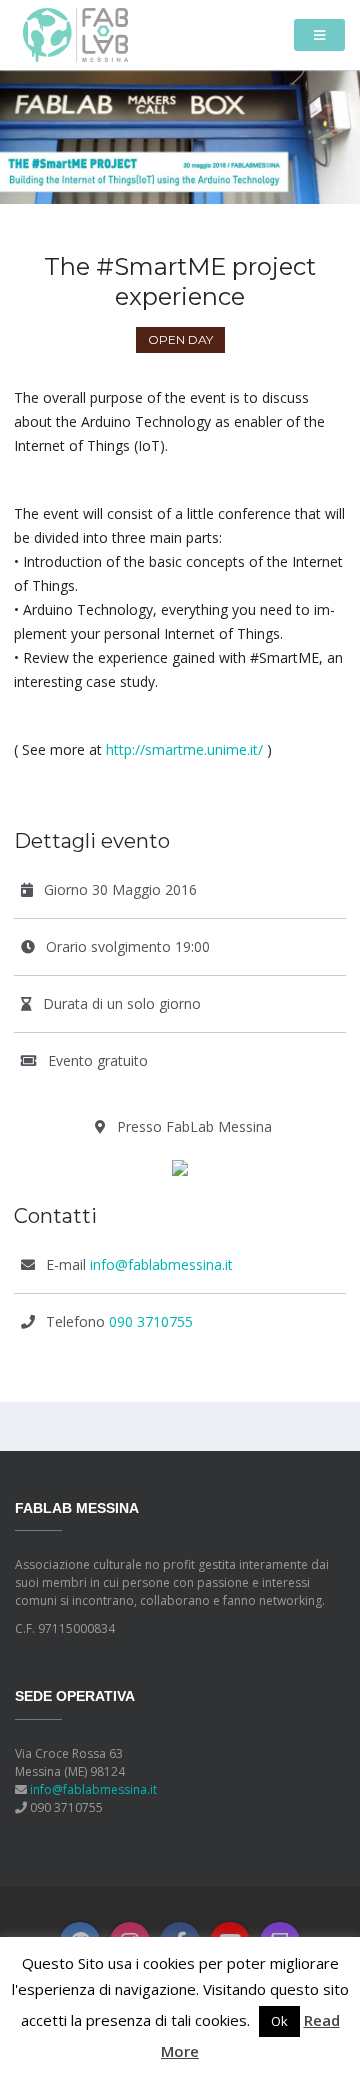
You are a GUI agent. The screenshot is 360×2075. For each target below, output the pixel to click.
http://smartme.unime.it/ (184, 749)
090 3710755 (151, 1321)
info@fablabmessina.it (161, 1264)
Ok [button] (279, 2021)
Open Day (180, 339)
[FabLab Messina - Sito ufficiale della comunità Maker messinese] (75, 33)
